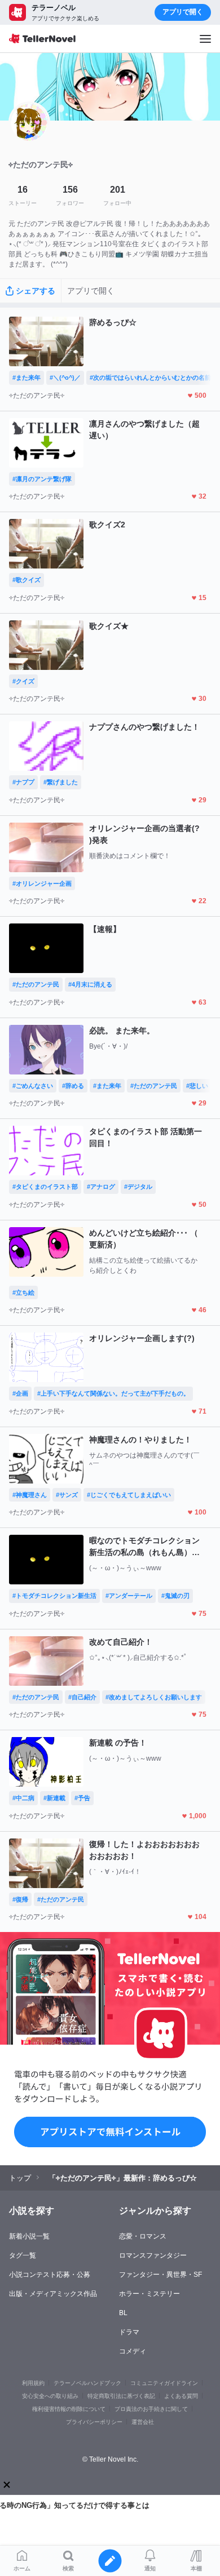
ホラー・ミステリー (149, 2294)
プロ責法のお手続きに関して (151, 2409)
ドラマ (129, 2332)
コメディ (133, 2351)
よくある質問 (181, 2396)
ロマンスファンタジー (153, 2255)
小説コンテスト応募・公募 (50, 2275)
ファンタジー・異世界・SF (160, 2275)
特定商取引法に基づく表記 (121, 2396)
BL (123, 2313)
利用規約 (33, 2383)
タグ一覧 (23, 2255)
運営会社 (143, 2422)
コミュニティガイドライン (164, 2383)
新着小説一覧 (29, 2236)
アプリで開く (183, 12)
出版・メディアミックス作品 (53, 2294)
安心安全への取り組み (50, 2396)
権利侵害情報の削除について (69, 2409)
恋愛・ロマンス (143, 2236)
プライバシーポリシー (94, 2422)
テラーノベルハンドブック (87, 2383)
